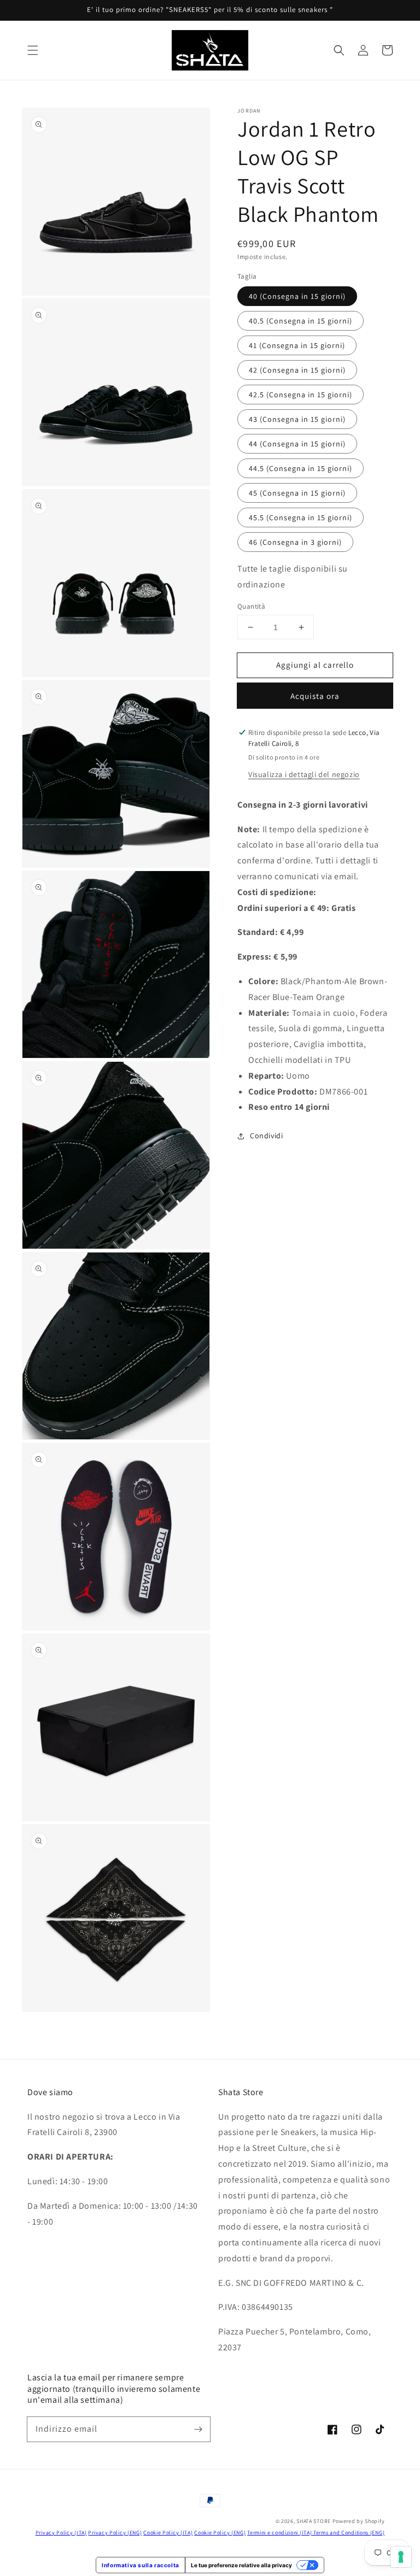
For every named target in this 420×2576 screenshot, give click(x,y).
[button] (33, 50)
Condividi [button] (266, 1136)
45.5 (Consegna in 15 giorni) (301, 517)
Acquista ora (315, 696)
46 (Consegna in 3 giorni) (295, 542)
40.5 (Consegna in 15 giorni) (301, 321)
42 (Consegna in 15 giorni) (297, 370)
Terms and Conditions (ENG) (349, 2533)
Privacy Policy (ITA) (61, 2533)
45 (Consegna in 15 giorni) (297, 493)
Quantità (251, 606)
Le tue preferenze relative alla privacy (241, 2565)
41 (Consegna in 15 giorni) (297, 345)
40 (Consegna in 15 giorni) (297, 296)
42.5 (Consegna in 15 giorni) (301, 395)
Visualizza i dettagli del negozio (304, 774)
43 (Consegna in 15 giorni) (297, 419)
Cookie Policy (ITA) (168, 2533)
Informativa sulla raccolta (141, 2565)
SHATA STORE (314, 2521)
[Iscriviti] (198, 2429)
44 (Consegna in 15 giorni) (297, 444)
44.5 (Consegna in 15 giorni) (301, 468)
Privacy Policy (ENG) (115, 2533)
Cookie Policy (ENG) (220, 2533)
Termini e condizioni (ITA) (280, 2533)
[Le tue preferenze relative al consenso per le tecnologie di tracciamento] (401, 2557)
